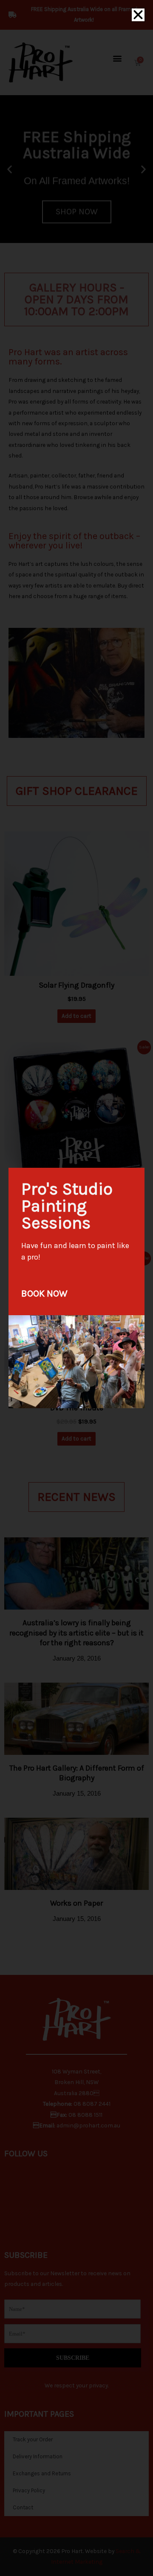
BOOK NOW (44, 1294)
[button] (138, 15)
